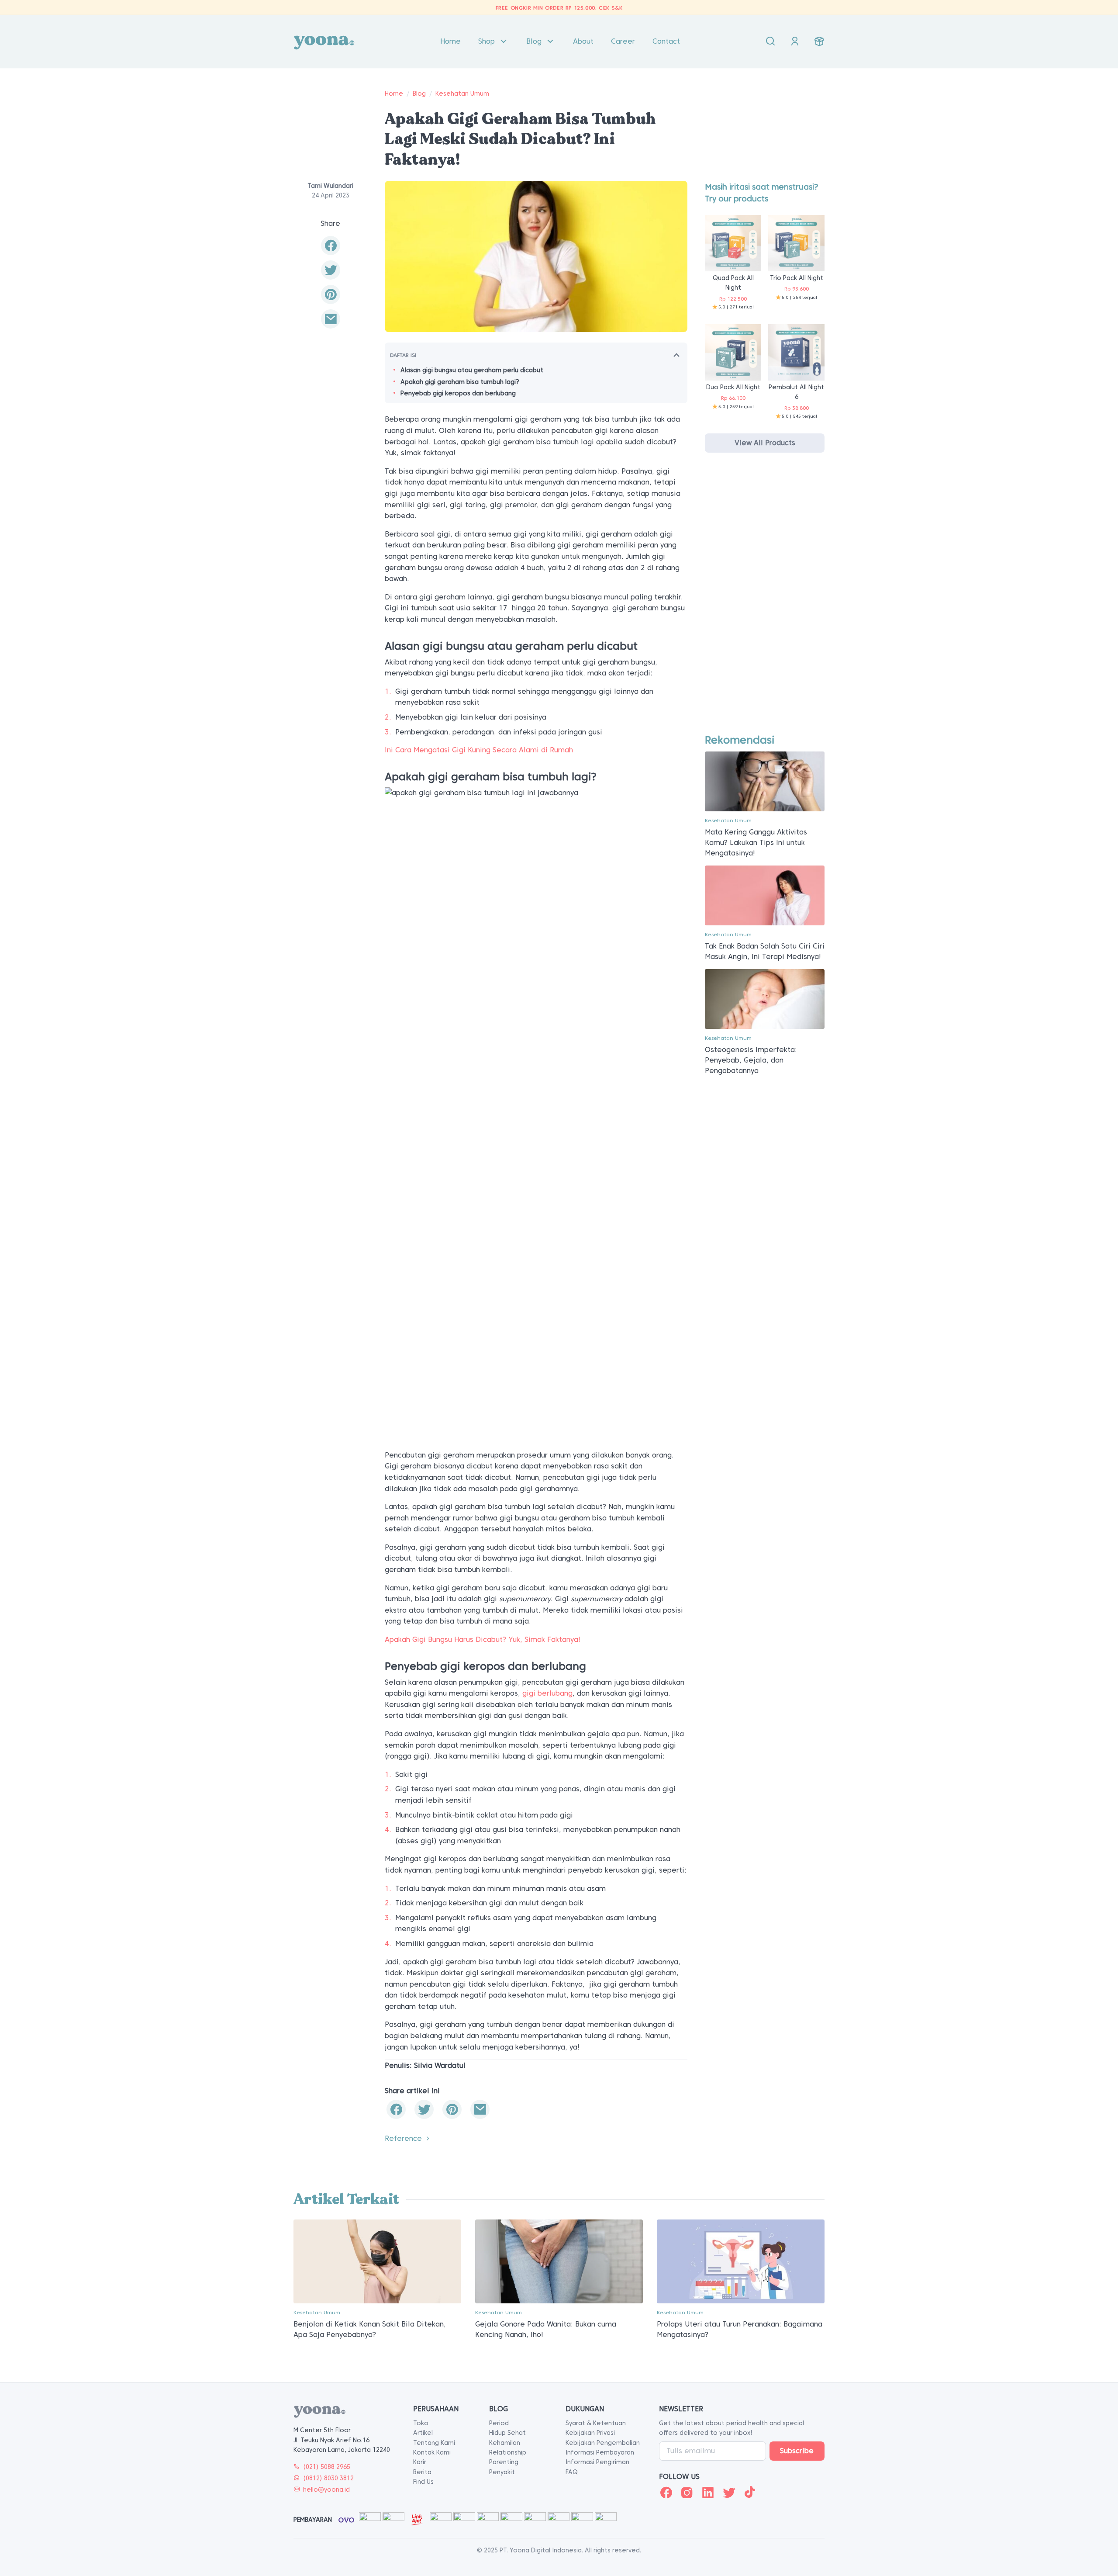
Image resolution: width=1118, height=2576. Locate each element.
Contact (666, 41)
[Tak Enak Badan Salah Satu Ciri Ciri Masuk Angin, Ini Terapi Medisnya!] (765, 895)
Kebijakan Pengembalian (603, 2443)
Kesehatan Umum (462, 93)
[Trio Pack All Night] (796, 243)
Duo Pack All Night (733, 387)
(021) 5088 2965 (327, 2467)
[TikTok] (750, 2493)
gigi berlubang (547, 1693)
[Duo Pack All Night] (733, 352)
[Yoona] (324, 42)
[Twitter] (729, 2493)
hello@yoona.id (326, 2489)
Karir (420, 2462)
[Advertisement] (765, 601)
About (583, 41)
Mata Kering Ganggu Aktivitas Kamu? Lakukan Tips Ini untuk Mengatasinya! (756, 843)
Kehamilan (505, 2443)
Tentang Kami (434, 2443)
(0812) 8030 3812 (328, 2478)
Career (623, 41)
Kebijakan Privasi (590, 2433)
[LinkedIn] (708, 2493)
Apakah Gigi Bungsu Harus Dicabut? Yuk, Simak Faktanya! (483, 1639)
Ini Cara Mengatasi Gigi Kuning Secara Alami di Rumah (479, 750)
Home (450, 41)
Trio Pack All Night (797, 278)
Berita (422, 2472)
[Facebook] (666, 2493)
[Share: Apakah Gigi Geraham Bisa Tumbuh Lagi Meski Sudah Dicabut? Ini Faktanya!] (331, 246)
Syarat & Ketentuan (596, 2423)
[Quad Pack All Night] (733, 243)
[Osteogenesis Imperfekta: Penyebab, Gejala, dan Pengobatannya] (765, 999)
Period (499, 2423)
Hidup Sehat (507, 2433)
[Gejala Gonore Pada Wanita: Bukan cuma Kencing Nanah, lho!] (559, 2261)
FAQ (572, 2472)
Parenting (504, 2462)
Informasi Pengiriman (597, 2462)
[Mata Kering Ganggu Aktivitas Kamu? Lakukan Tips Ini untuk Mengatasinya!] (765, 781)
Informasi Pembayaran (600, 2452)
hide (676, 355)
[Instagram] (687, 2493)
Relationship (508, 2452)
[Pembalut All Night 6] (796, 352)
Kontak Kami (432, 2452)
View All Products (765, 443)
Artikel (423, 2433)
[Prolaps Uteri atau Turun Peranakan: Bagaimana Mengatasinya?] (741, 2261)
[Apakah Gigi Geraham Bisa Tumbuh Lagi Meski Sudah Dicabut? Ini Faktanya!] (331, 319)
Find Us (423, 2482)
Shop (487, 41)
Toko (421, 2423)
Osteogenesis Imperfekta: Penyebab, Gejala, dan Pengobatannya (751, 1060)
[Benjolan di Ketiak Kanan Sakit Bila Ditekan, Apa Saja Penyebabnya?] (377, 2261)
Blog (534, 41)
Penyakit (502, 2472)
